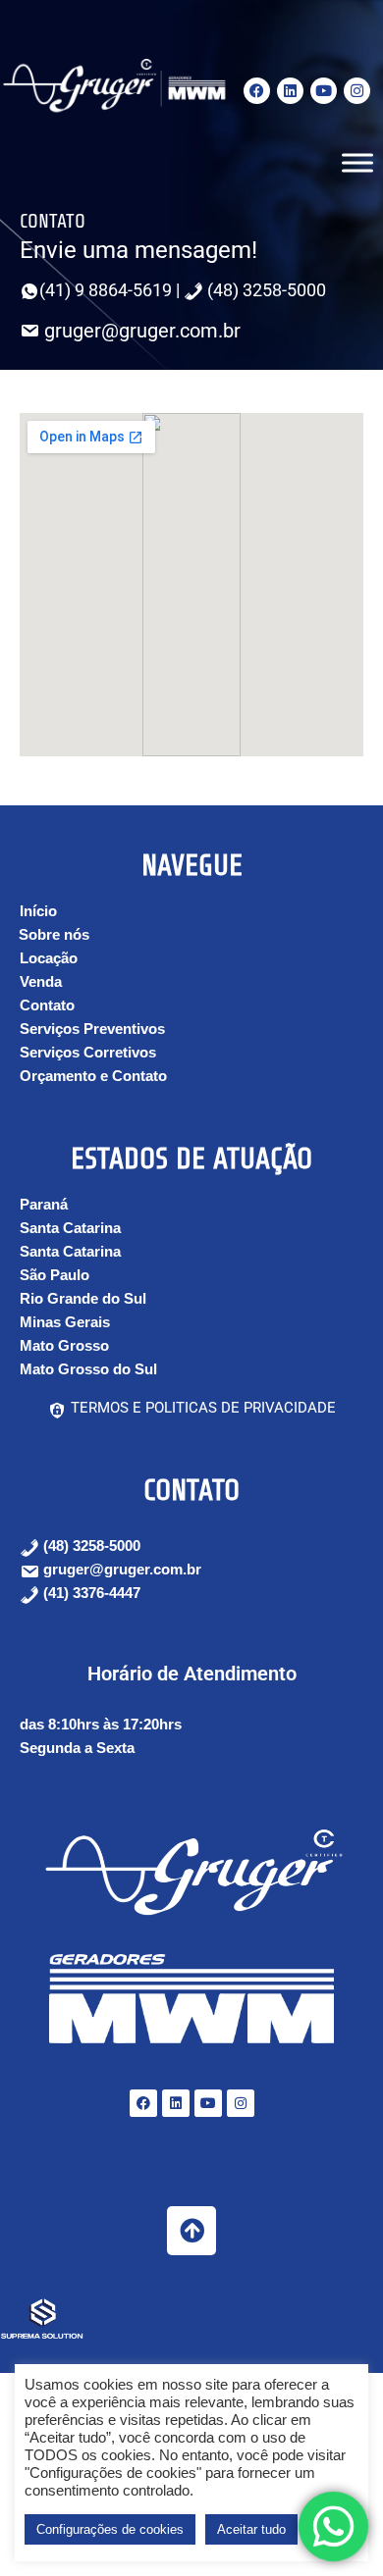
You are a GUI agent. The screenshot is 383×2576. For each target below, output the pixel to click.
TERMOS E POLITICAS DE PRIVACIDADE (201, 1408)
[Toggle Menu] (357, 162)
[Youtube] (324, 91)
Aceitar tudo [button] (251, 2529)
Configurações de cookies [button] (110, 2529)
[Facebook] (257, 91)
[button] (44, 1204)
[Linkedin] (290, 91)
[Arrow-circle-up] (191, 2231)
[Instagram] (357, 91)
